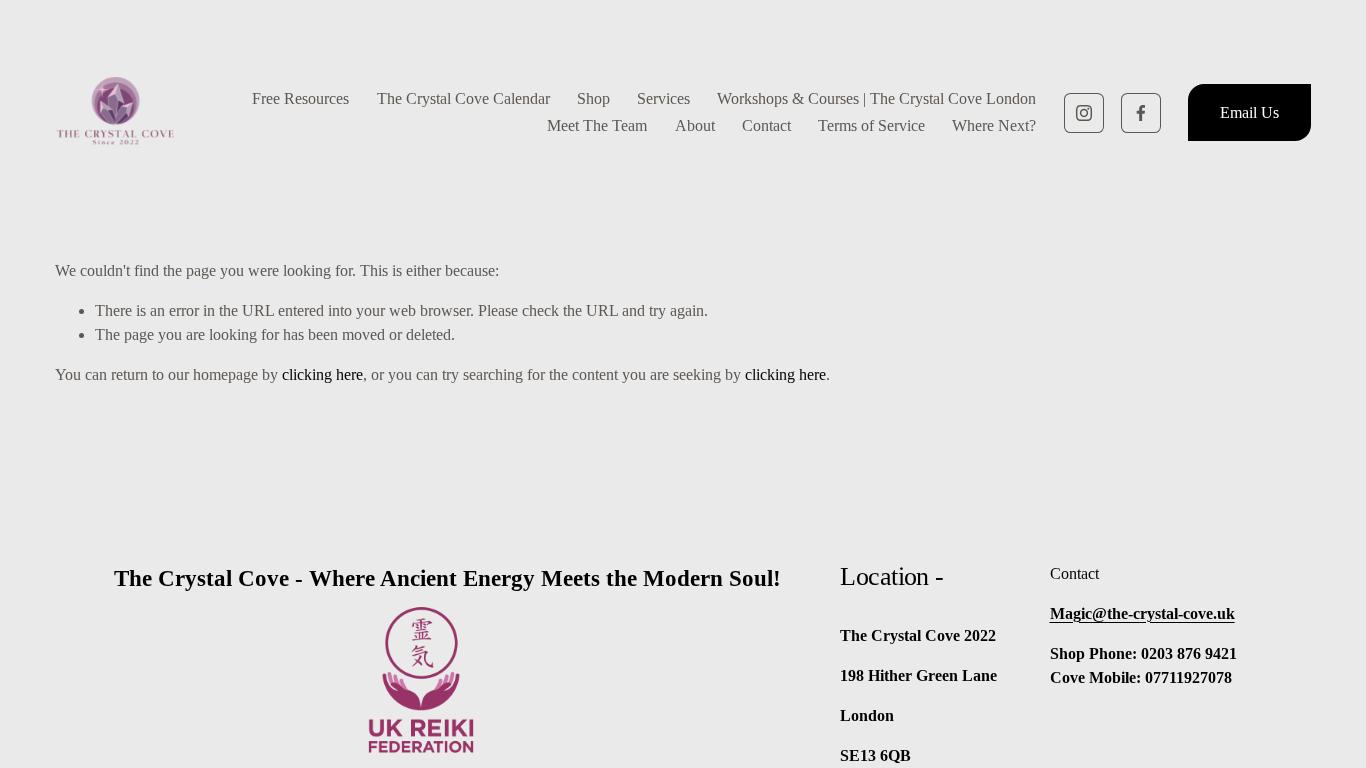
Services (663, 98)
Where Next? (994, 125)
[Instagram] (1084, 113)
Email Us (1249, 112)
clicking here (322, 374)
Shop (593, 98)
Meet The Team (597, 125)
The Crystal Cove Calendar (463, 98)
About (695, 125)
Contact (766, 125)
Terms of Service (871, 125)
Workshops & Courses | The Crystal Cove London (876, 98)
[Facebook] (1141, 113)
